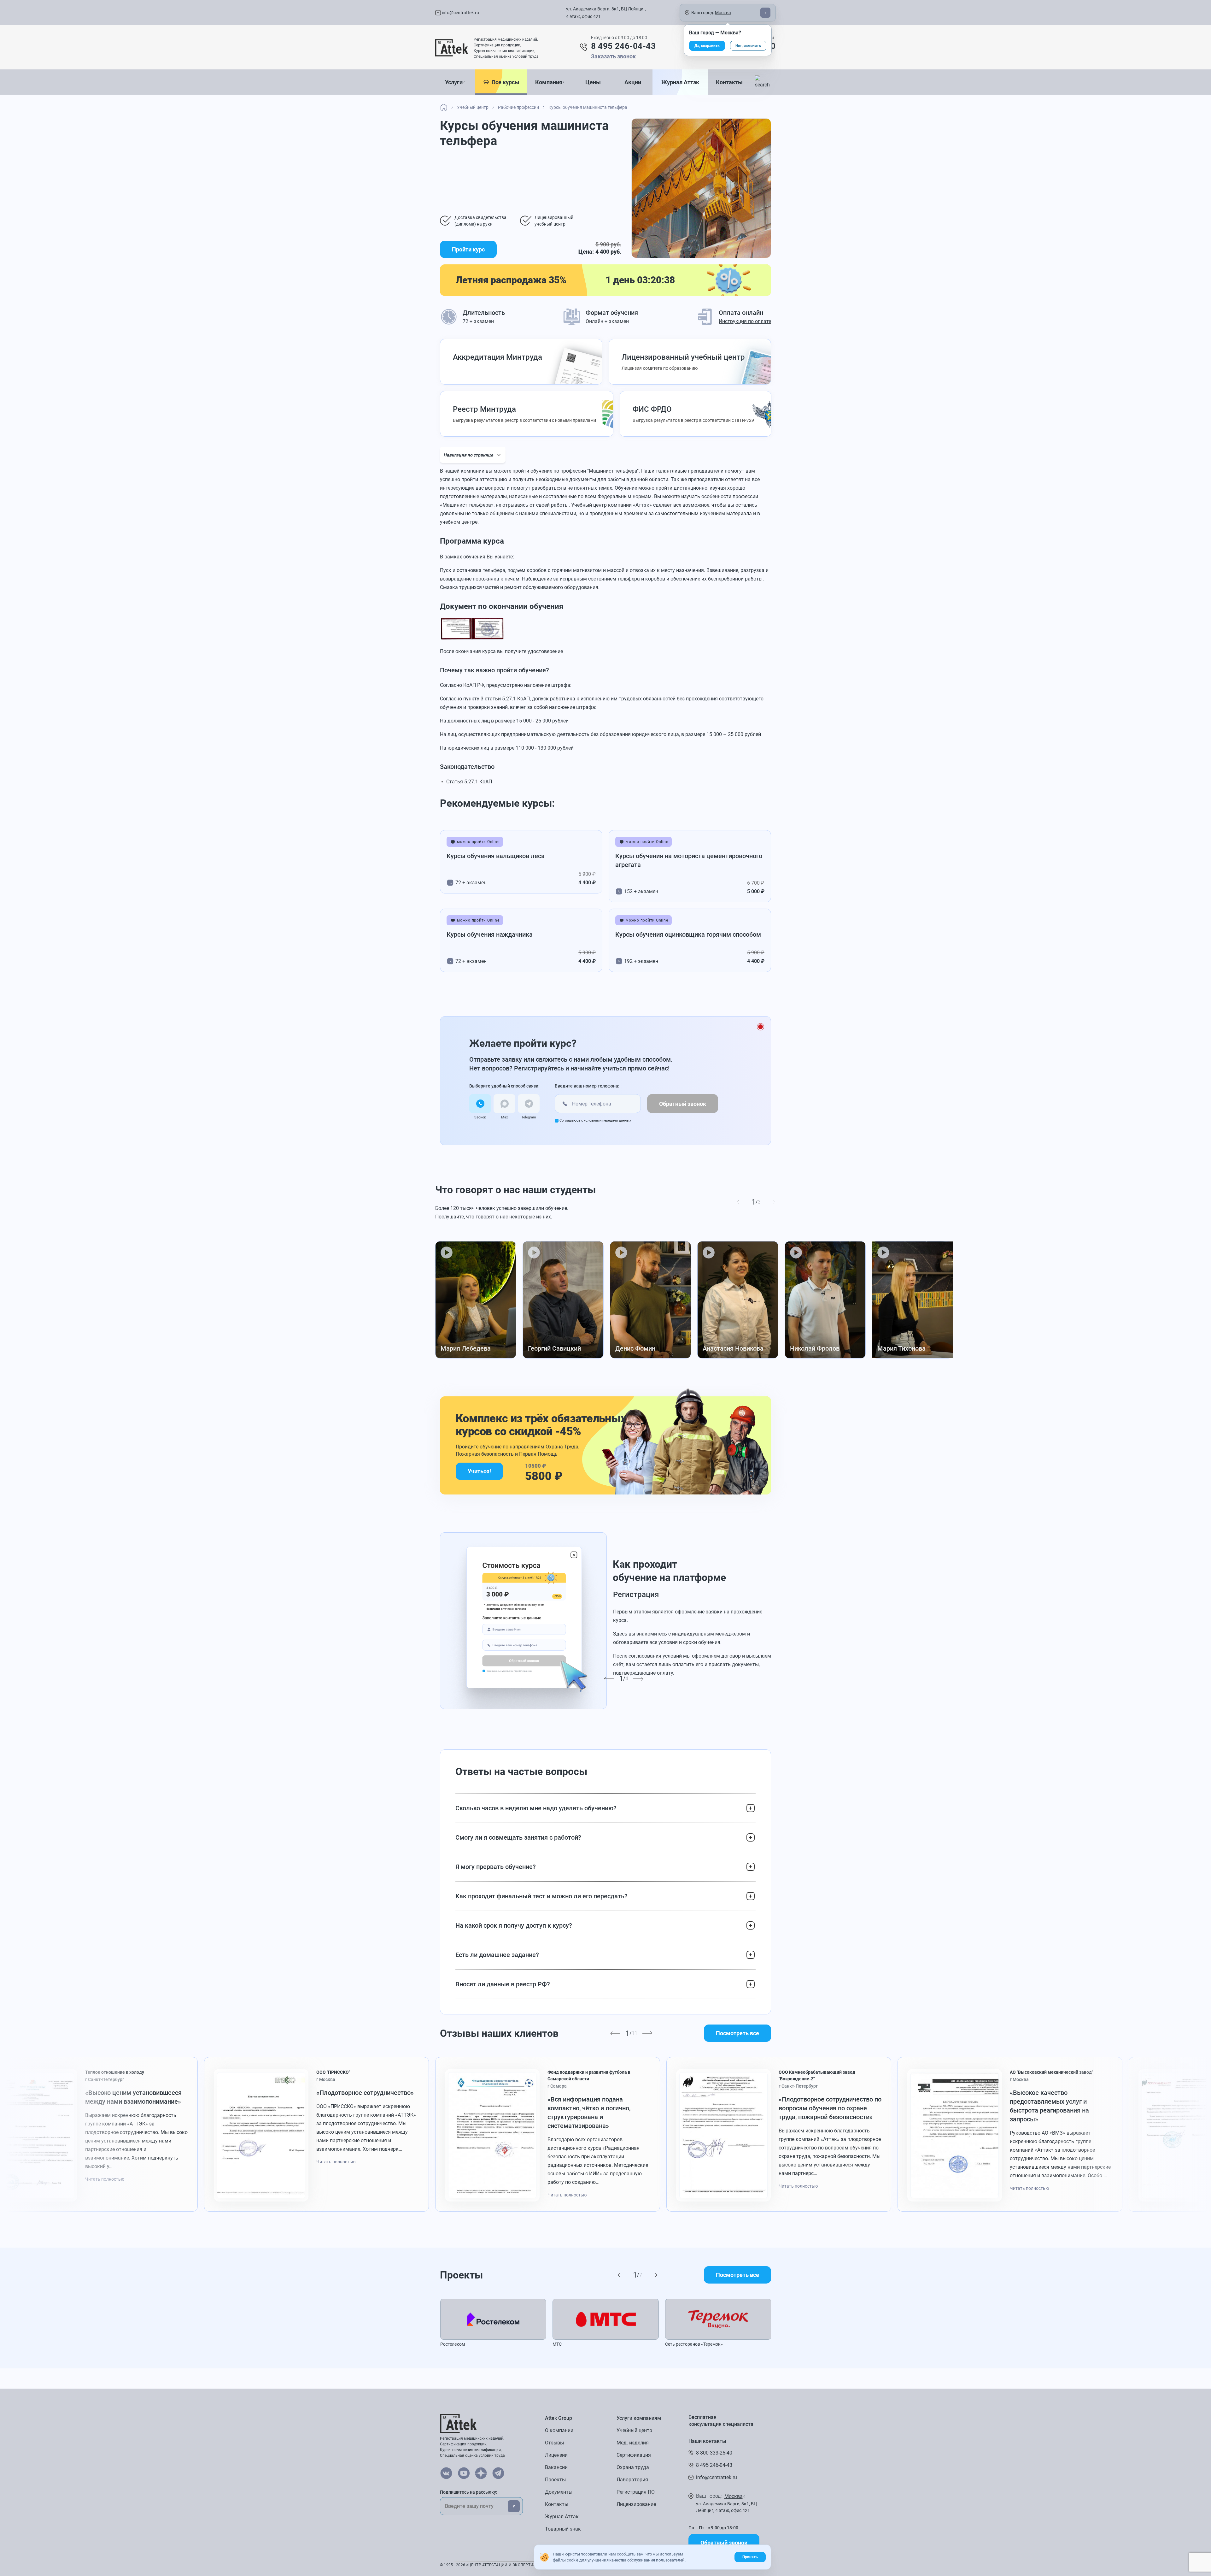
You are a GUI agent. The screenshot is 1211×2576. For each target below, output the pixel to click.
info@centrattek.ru (460, 13)
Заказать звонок (613, 56)
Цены (593, 82)
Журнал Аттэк (680, 82)
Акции (633, 82)
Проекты (555, 2480)
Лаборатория (632, 2480)
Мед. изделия (633, 2443)
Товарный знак (563, 2529)
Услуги (454, 82)
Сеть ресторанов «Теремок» (694, 2344)
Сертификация (634, 2455)
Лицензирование (636, 2504)
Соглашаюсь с (595, 1120)
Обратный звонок (683, 1104)
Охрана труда (633, 2467)
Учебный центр (634, 2430)
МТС (557, 2344)
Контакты (729, 82)
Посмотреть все (737, 2033)
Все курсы (504, 82)
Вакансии (556, 2467)
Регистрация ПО (636, 2492)
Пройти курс (468, 249)
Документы (559, 2492)
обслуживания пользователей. (656, 2560)
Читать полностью (105, 2179)
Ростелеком (453, 2344)
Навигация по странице (468, 455)
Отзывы (554, 2443)
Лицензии (556, 2455)
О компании (559, 2430)
